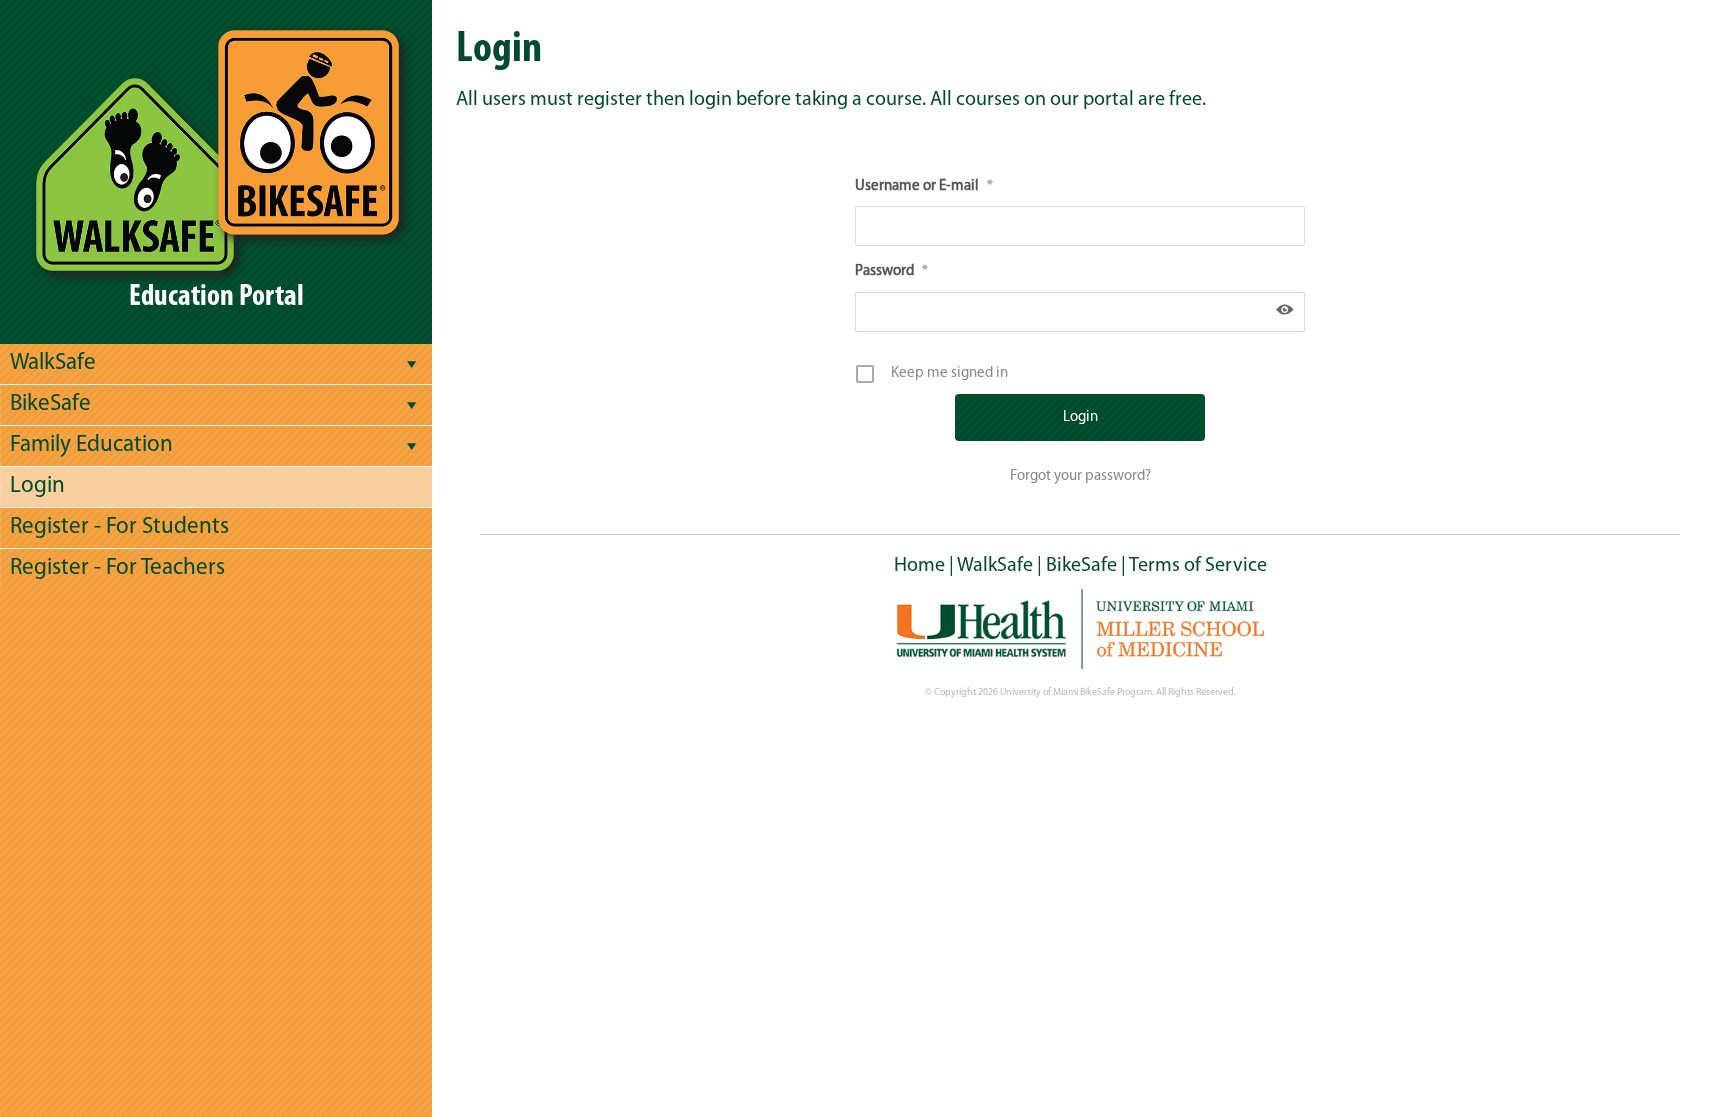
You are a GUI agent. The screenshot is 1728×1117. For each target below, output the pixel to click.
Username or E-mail (924, 186)
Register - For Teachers (117, 568)
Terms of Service (1198, 566)
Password (891, 271)
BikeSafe (1081, 566)
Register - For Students (119, 527)
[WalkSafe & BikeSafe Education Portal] (216, 149)
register (609, 100)
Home (919, 566)
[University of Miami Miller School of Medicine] (1080, 629)
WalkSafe (995, 566)
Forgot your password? (1080, 476)
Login (37, 486)
